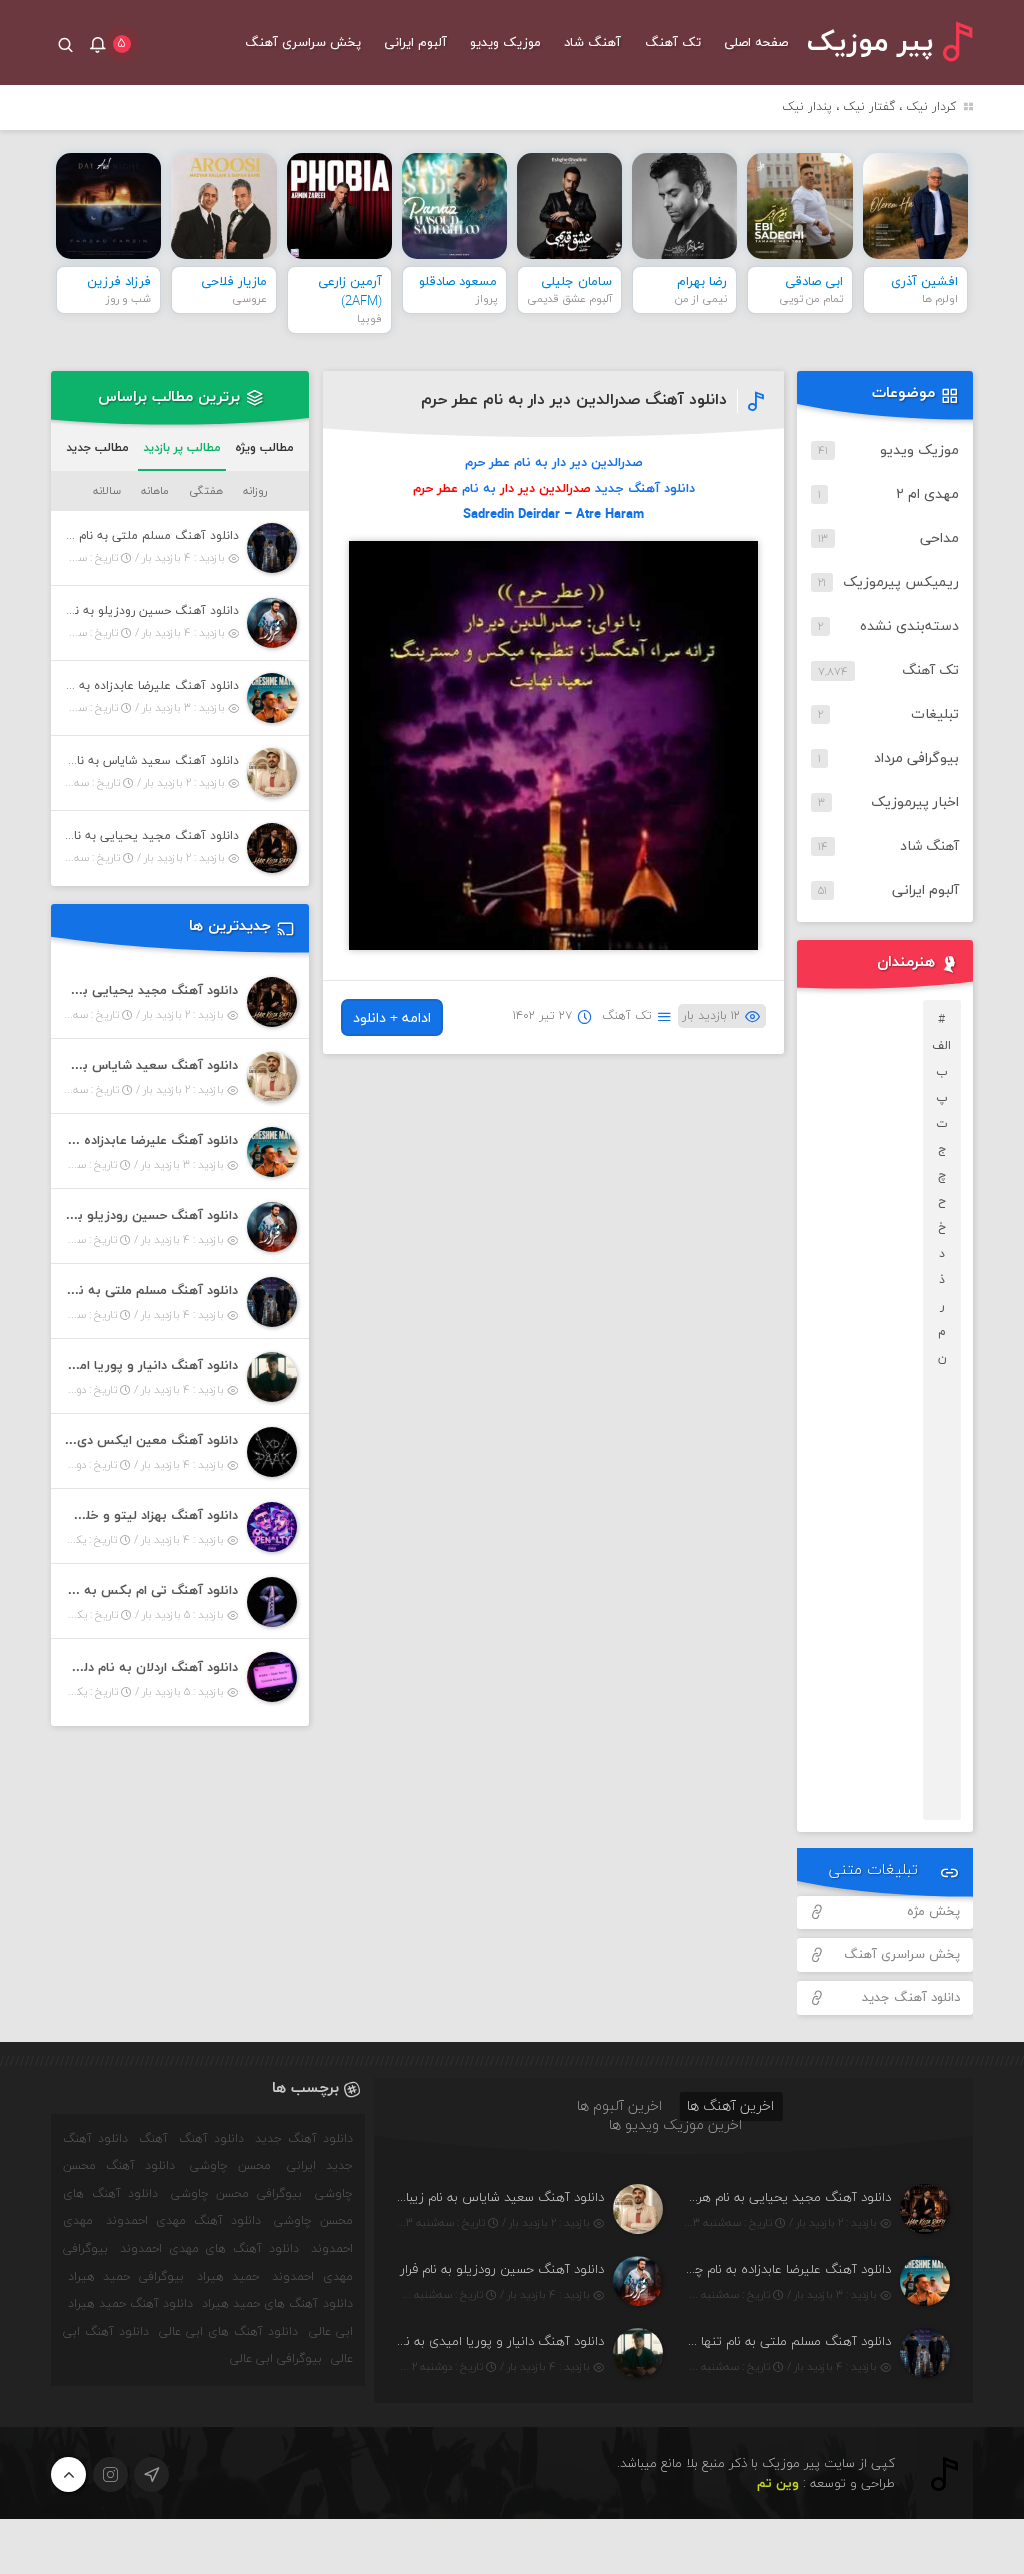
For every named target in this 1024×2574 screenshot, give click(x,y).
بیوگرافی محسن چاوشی (236, 2194)
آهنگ (153, 2139)
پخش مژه (933, 1912)
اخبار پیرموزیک (915, 802)
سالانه (107, 491)
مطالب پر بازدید (182, 448)
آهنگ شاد (592, 43)
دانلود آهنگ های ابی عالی (228, 2332)
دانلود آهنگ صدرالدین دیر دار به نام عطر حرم (574, 400)
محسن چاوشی (230, 2166)
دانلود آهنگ (211, 2139)
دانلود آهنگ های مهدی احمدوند (209, 2249)
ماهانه (155, 491)
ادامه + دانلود (392, 1018)
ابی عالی (331, 2332)
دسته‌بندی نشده (909, 626)
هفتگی (206, 491)
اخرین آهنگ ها (730, 2106)
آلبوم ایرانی (415, 43)
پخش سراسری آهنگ (303, 43)
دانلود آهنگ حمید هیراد (130, 2304)
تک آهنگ (673, 43)
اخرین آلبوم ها (619, 2106)
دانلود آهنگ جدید (911, 1998)
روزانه (255, 491)
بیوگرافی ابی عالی (276, 2359)
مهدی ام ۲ (927, 494)
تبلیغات (935, 714)
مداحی (939, 538)
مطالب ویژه (264, 448)
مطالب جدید (97, 448)
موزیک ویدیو (505, 43)
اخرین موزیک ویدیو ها (675, 2125)
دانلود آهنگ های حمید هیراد (277, 2304)
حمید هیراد (228, 2277)
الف (941, 1046)
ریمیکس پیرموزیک (901, 582)
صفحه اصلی (756, 43)
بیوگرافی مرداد (916, 758)
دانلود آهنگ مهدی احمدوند (183, 2221)
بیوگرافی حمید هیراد (125, 2277)
